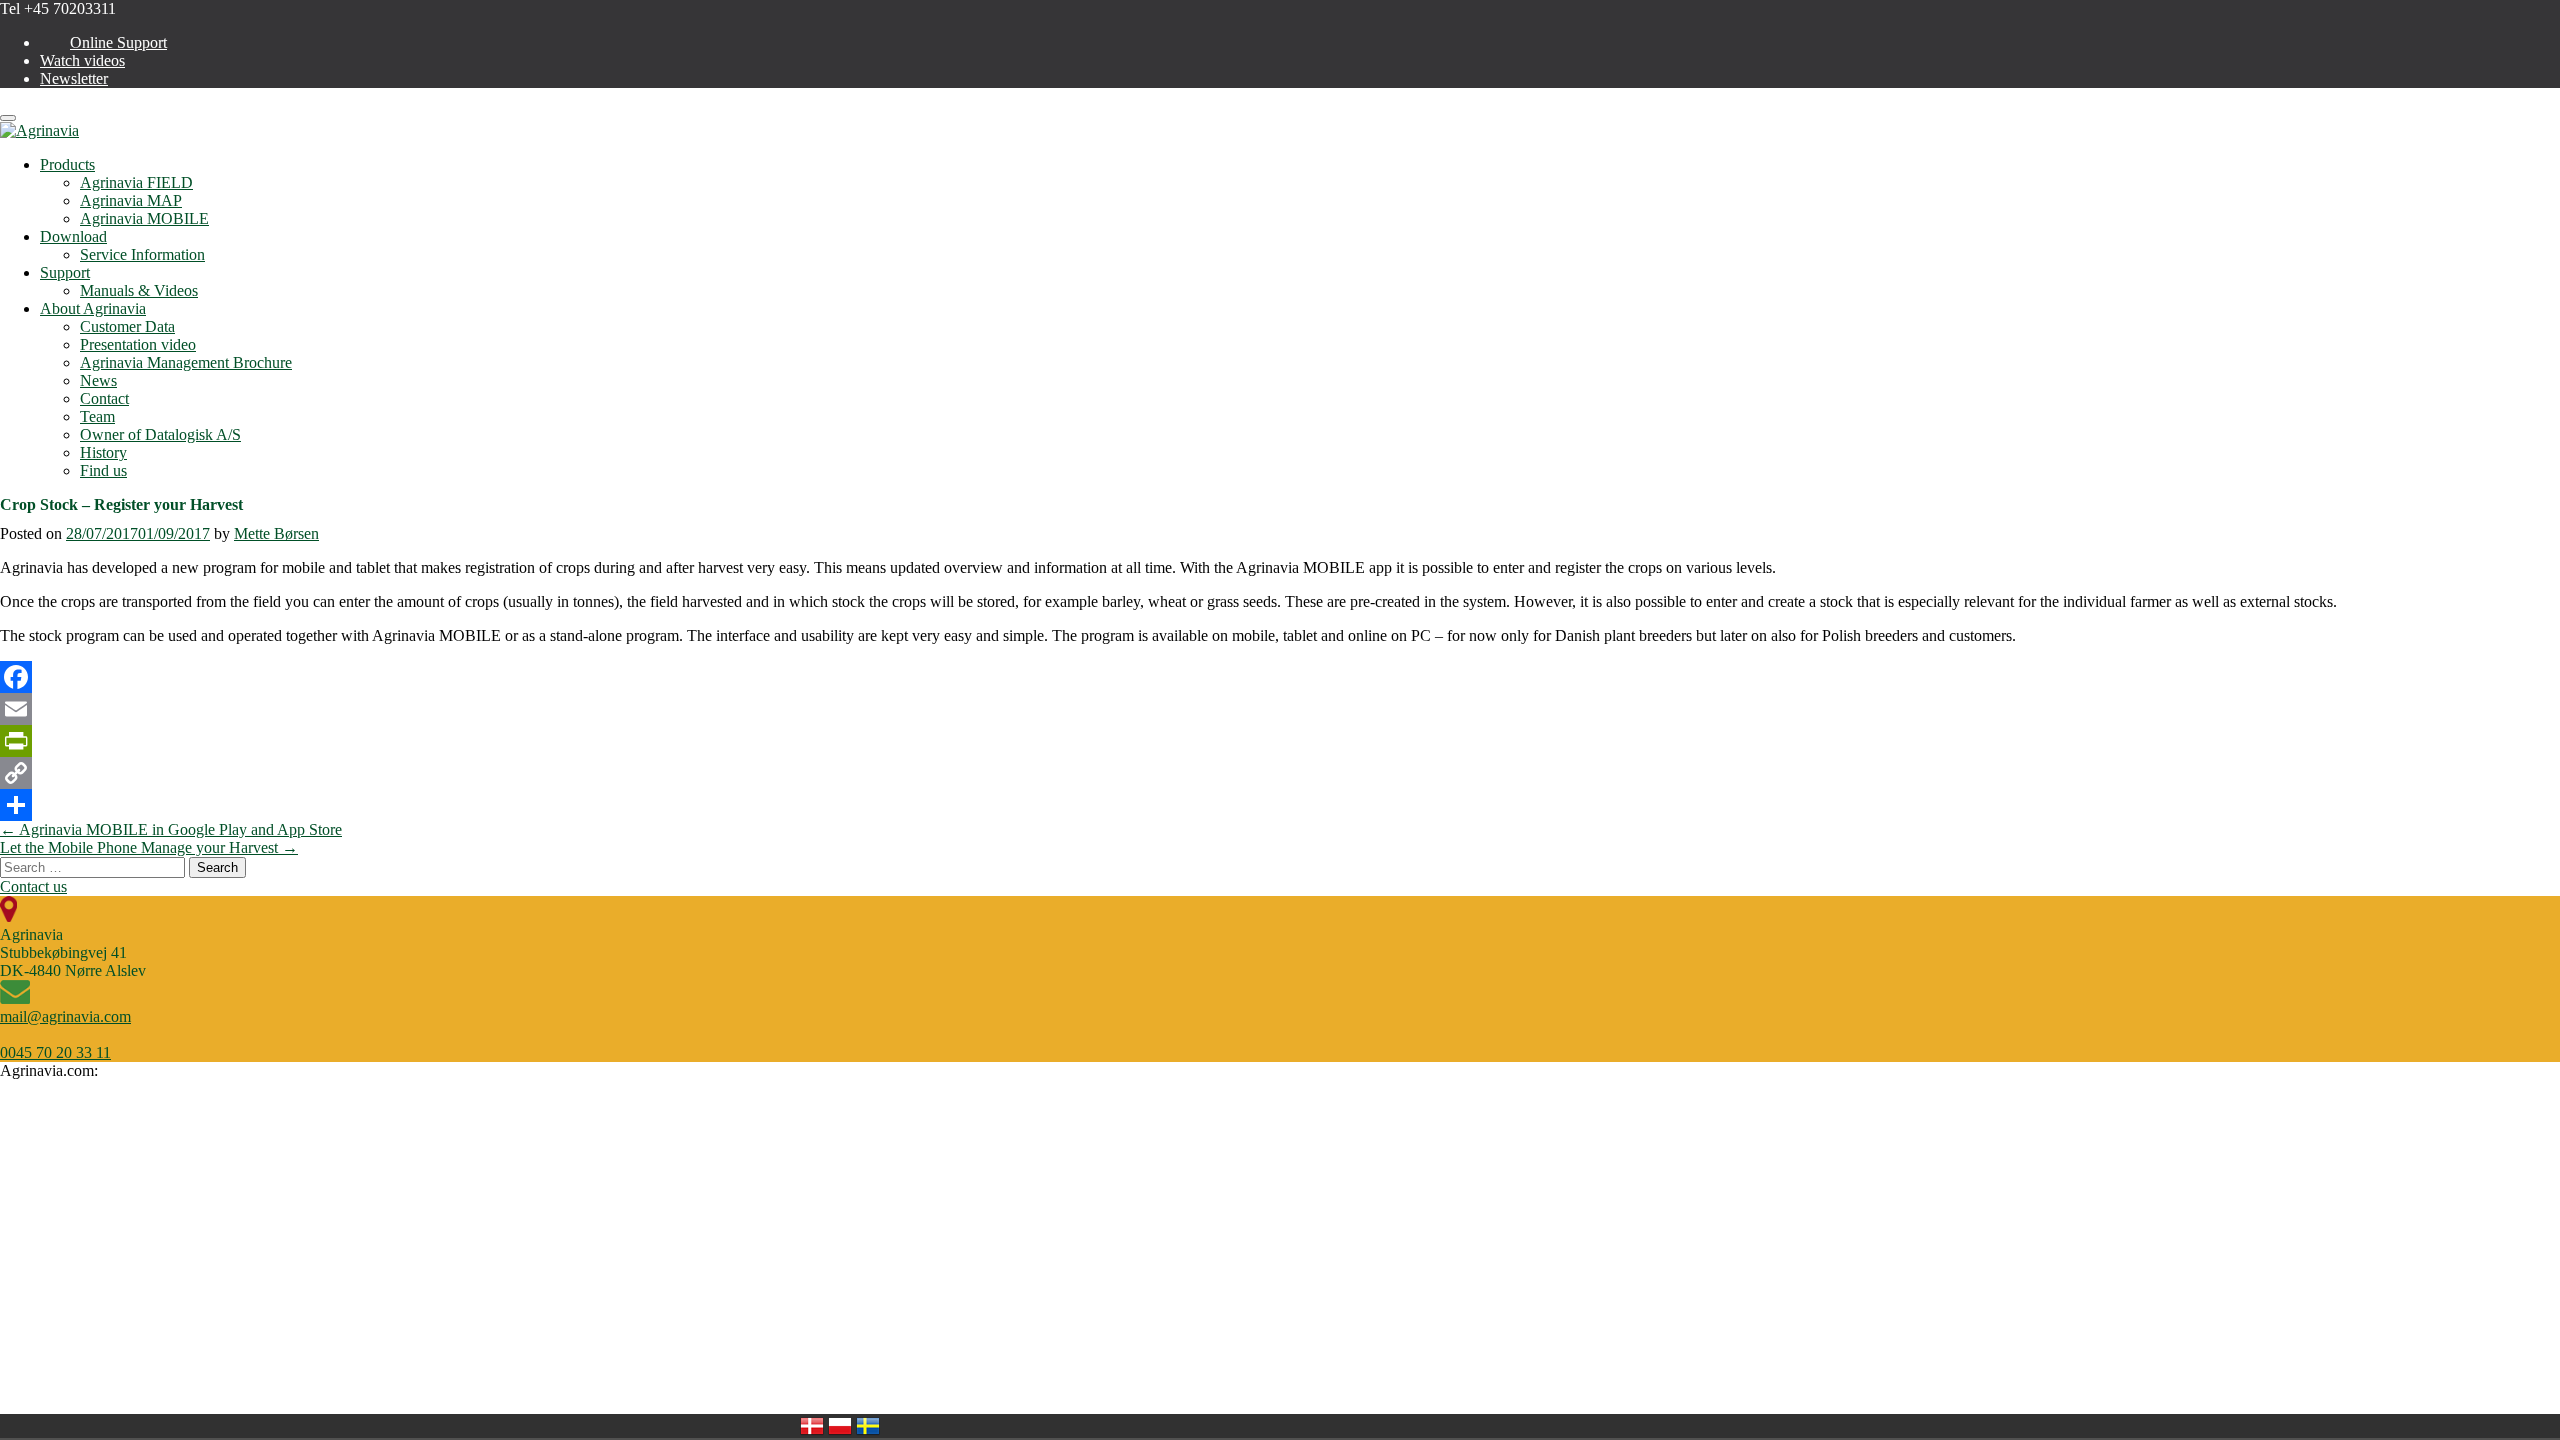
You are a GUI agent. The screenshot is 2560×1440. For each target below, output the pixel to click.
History (103, 452)
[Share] (1280, 805)
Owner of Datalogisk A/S (160, 434)
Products (67, 164)
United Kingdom (896, 1426)
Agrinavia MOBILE (144, 218)
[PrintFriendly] (1280, 741)
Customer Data (127, 326)
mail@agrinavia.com (65, 1016)
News (98, 380)
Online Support (118, 42)
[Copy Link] (1280, 773)
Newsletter (74, 78)
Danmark (812, 1426)
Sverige (868, 1426)
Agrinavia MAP (131, 200)
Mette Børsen (276, 533)
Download (73, 236)
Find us (103, 470)
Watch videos (82, 60)
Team (97, 416)
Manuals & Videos (139, 290)
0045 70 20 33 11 (55, 1052)
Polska (840, 1426)
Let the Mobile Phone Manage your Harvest (149, 847)
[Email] (1280, 709)
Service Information (142, 254)
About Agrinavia (93, 308)
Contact (104, 398)
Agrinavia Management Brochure (186, 362)
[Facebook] (1280, 677)
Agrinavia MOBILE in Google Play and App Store (171, 829)
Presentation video (138, 344)
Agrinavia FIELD (136, 182)
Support (65, 272)
